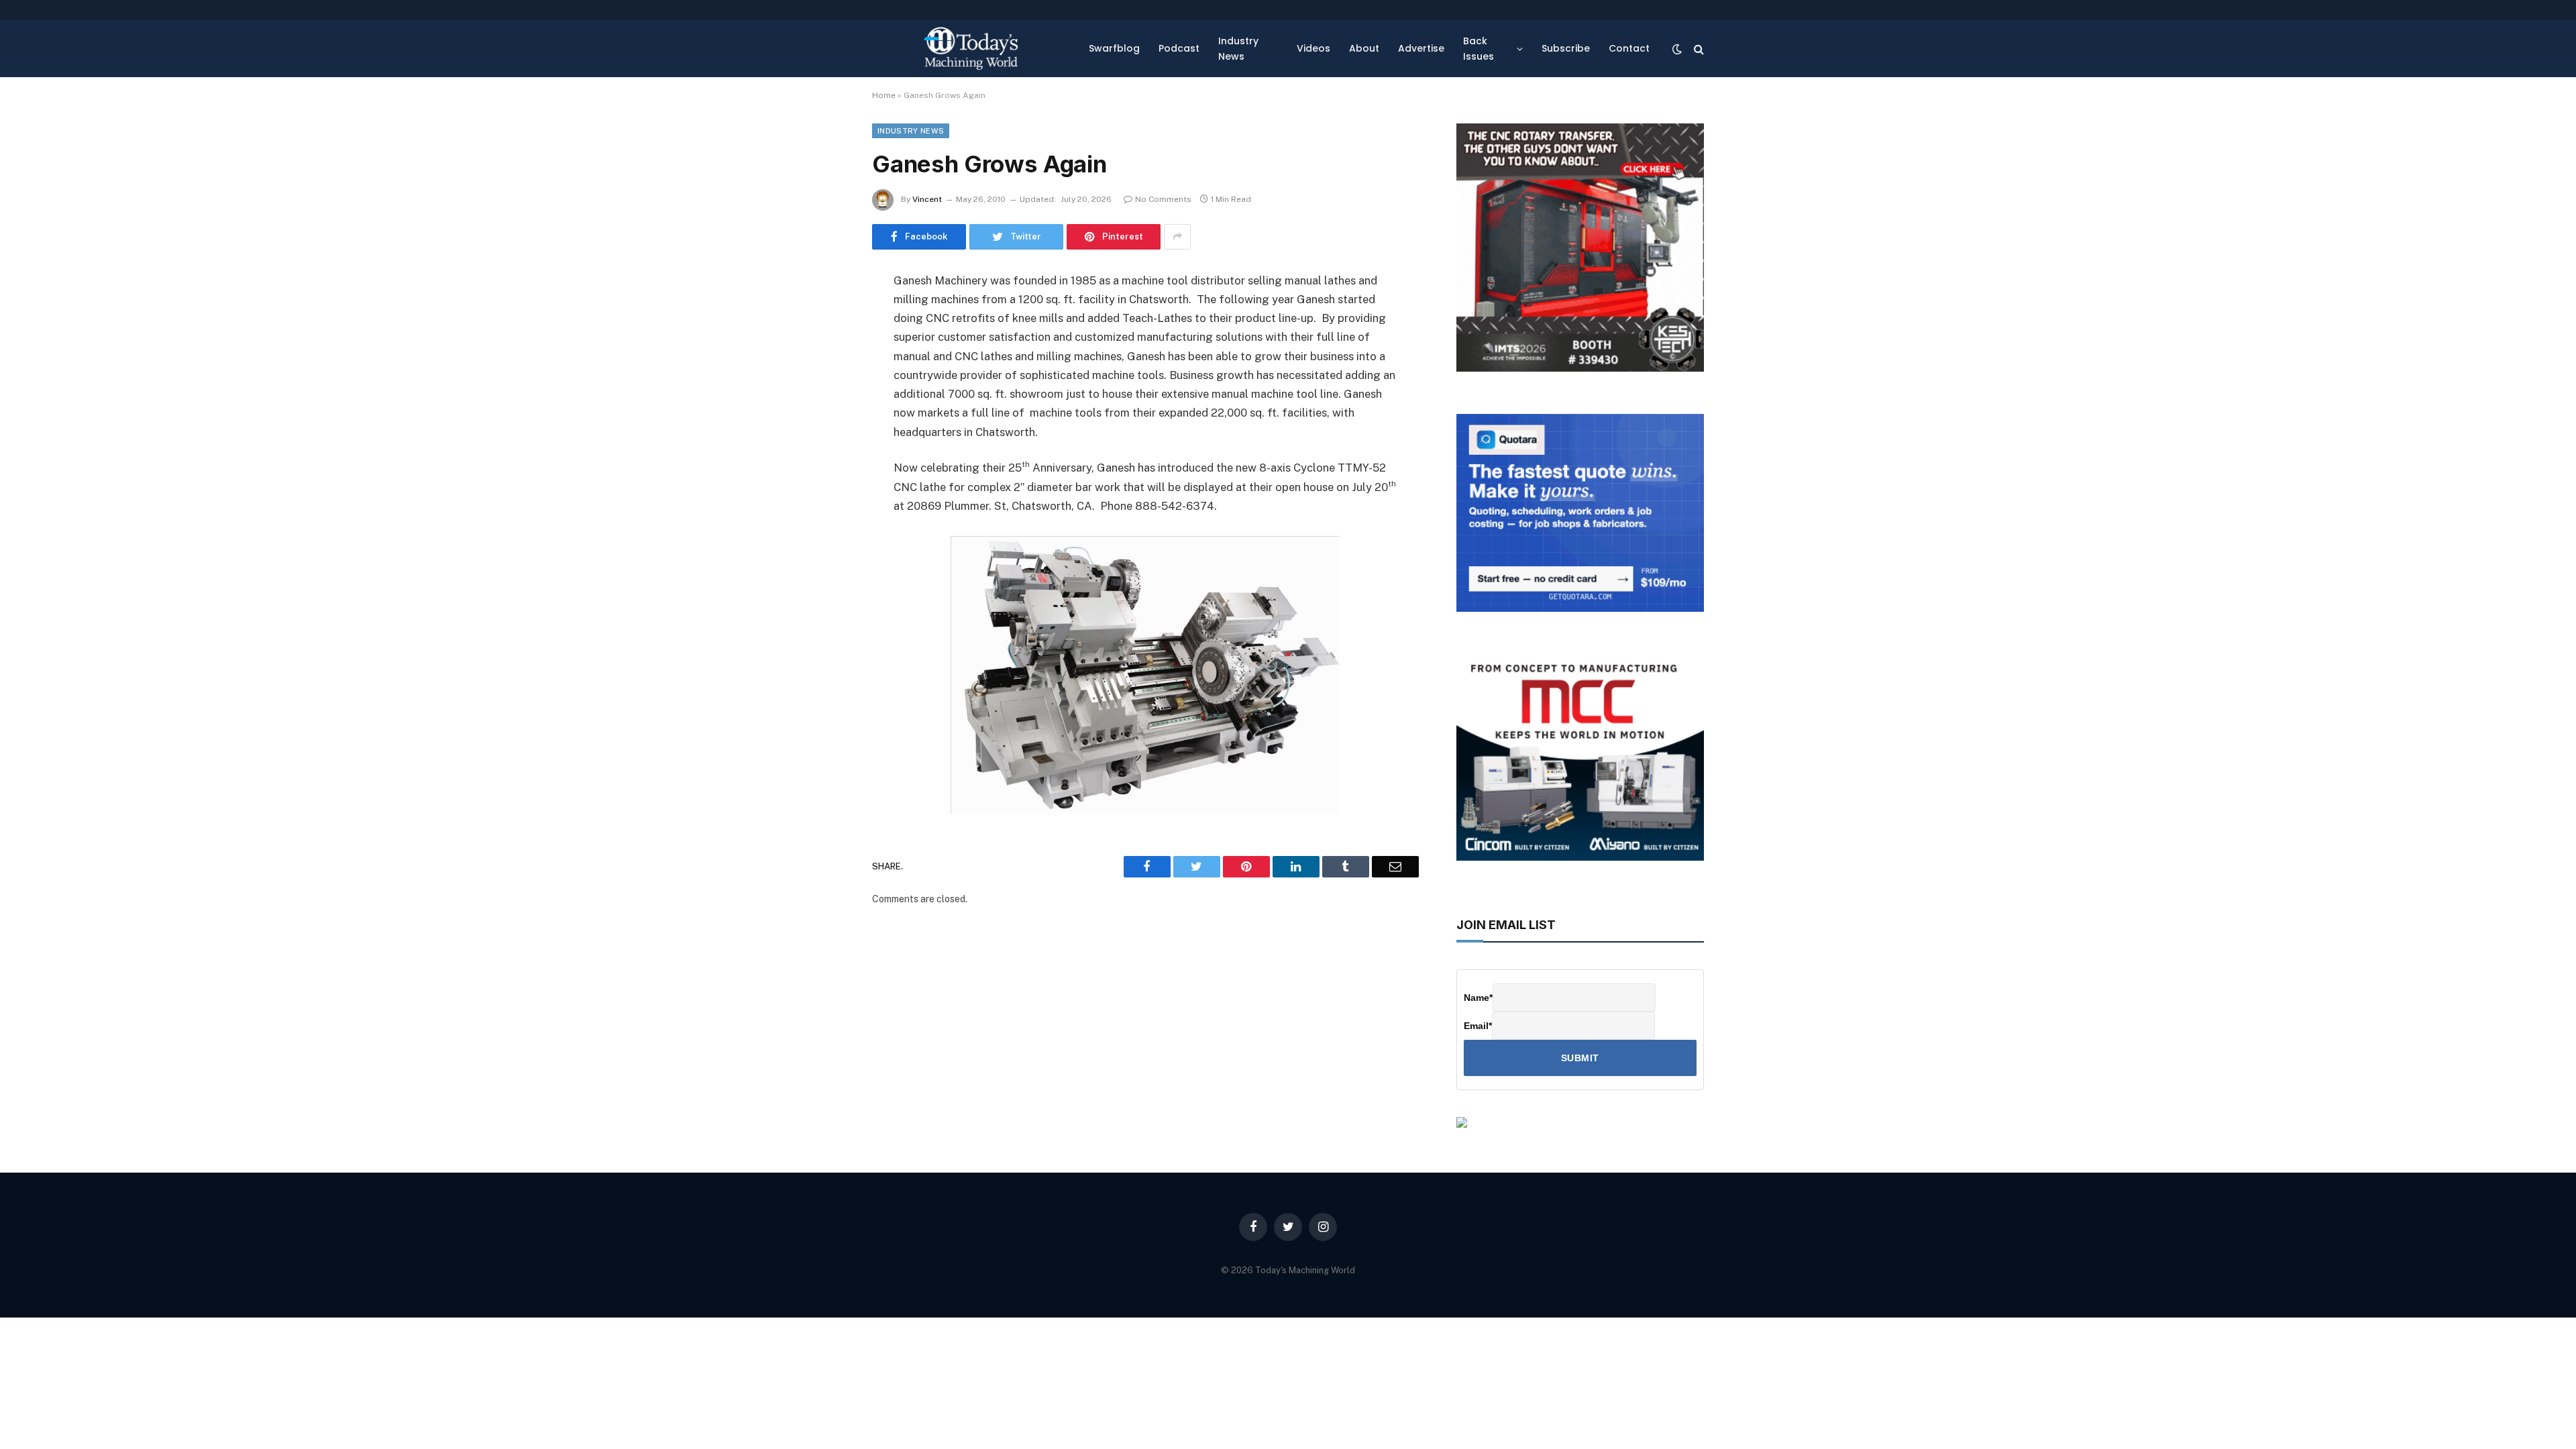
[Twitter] (825, 350)
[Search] (1698, 49)
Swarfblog (1114, 48)
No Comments (1163, 199)
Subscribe (1566, 48)
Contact (1629, 48)
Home (884, 95)
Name (1478, 998)
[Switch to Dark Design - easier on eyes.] (1677, 49)
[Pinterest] (825, 418)
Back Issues (1479, 48)
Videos (1313, 48)
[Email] (825, 452)
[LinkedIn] (825, 384)
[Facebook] (825, 315)
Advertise (1421, 48)
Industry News (1238, 48)
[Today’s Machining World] (971, 49)
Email (1478, 1026)
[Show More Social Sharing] (1177, 237)
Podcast (1179, 48)
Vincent (927, 199)
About (1364, 48)
